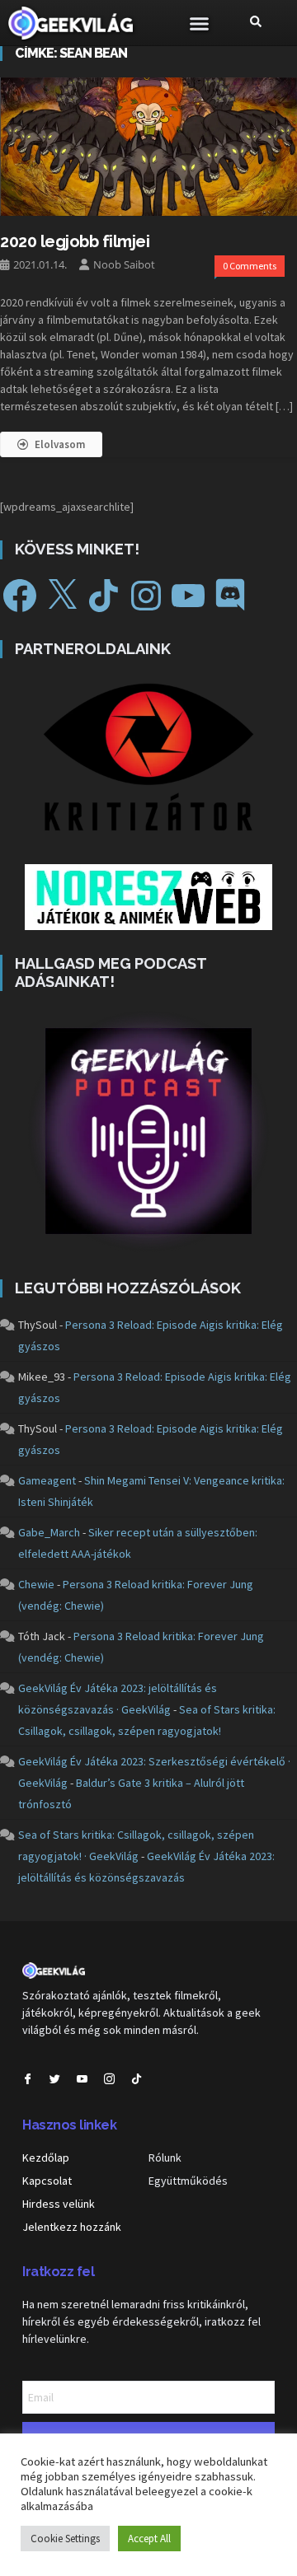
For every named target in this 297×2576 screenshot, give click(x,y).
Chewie (36, 1584)
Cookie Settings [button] (65, 2539)
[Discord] (230, 596)
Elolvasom (60, 444)
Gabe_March (49, 1532)
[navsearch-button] (256, 23)
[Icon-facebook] (28, 2079)
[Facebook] (20, 596)
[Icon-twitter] (55, 2079)
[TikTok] (104, 596)
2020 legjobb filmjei (75, 241)
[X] (62, 596)
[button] (200, 23)
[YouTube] (188, 596)
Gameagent (47, 1480)
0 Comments (250, 266)
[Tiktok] (137, 2079)
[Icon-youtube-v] (82, 2079)
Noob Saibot (124, 264)
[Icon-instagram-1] (109, 2079)
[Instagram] (146, 596)
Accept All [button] (149, 2539)
